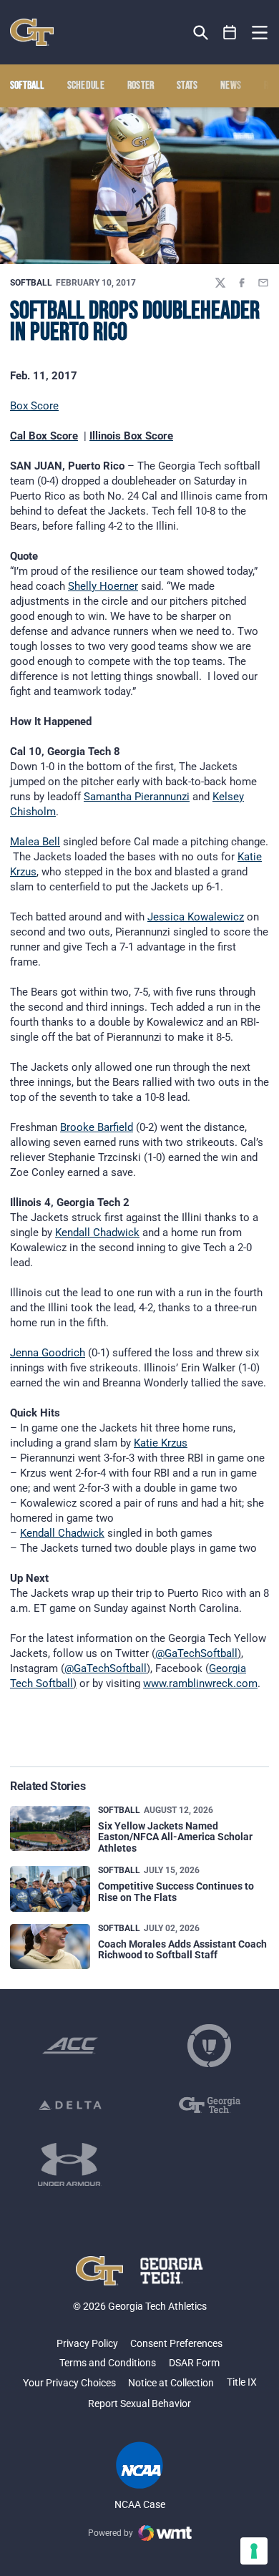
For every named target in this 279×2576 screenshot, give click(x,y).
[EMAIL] (263, 283)
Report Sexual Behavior (139, 2404)
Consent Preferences (176, 2343)
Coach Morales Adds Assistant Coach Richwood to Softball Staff (182, 1949)
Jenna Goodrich (48, 1353)
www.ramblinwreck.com (200, 1683)
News (231, 86)
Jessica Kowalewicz (196, 917)
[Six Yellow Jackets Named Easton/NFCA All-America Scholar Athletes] (50, 1828)
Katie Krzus (161, 1443)
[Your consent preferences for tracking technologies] (254, 2551)
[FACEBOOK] (242, 283)
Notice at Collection (171, 2383)
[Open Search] (201, 33)
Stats (187, 86)
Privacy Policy (87, 2343)
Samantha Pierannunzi (137, 797)
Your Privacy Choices (69, 2383)
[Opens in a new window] (70, 2046)
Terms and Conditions (108, 2363)
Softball (31, 283)
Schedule (86, 86)
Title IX (242, 2382)
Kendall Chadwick (97, 1233)
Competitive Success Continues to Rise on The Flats (176, 1891)
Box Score (34, 406)
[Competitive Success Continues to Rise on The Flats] (50, 1889)
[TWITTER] (220, 283)
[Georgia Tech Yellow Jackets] (32, 32)
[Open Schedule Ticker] (230, 33)
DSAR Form (194, 2363)
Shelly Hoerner (103, 586)
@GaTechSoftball (196, 1653)
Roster (141, 86)
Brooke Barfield (97, 1127)
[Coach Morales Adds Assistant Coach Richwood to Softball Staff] (50, 1946)
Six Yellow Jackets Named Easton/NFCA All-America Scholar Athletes (175, 1837)
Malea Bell (35, 842)
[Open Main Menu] (260, 33)
